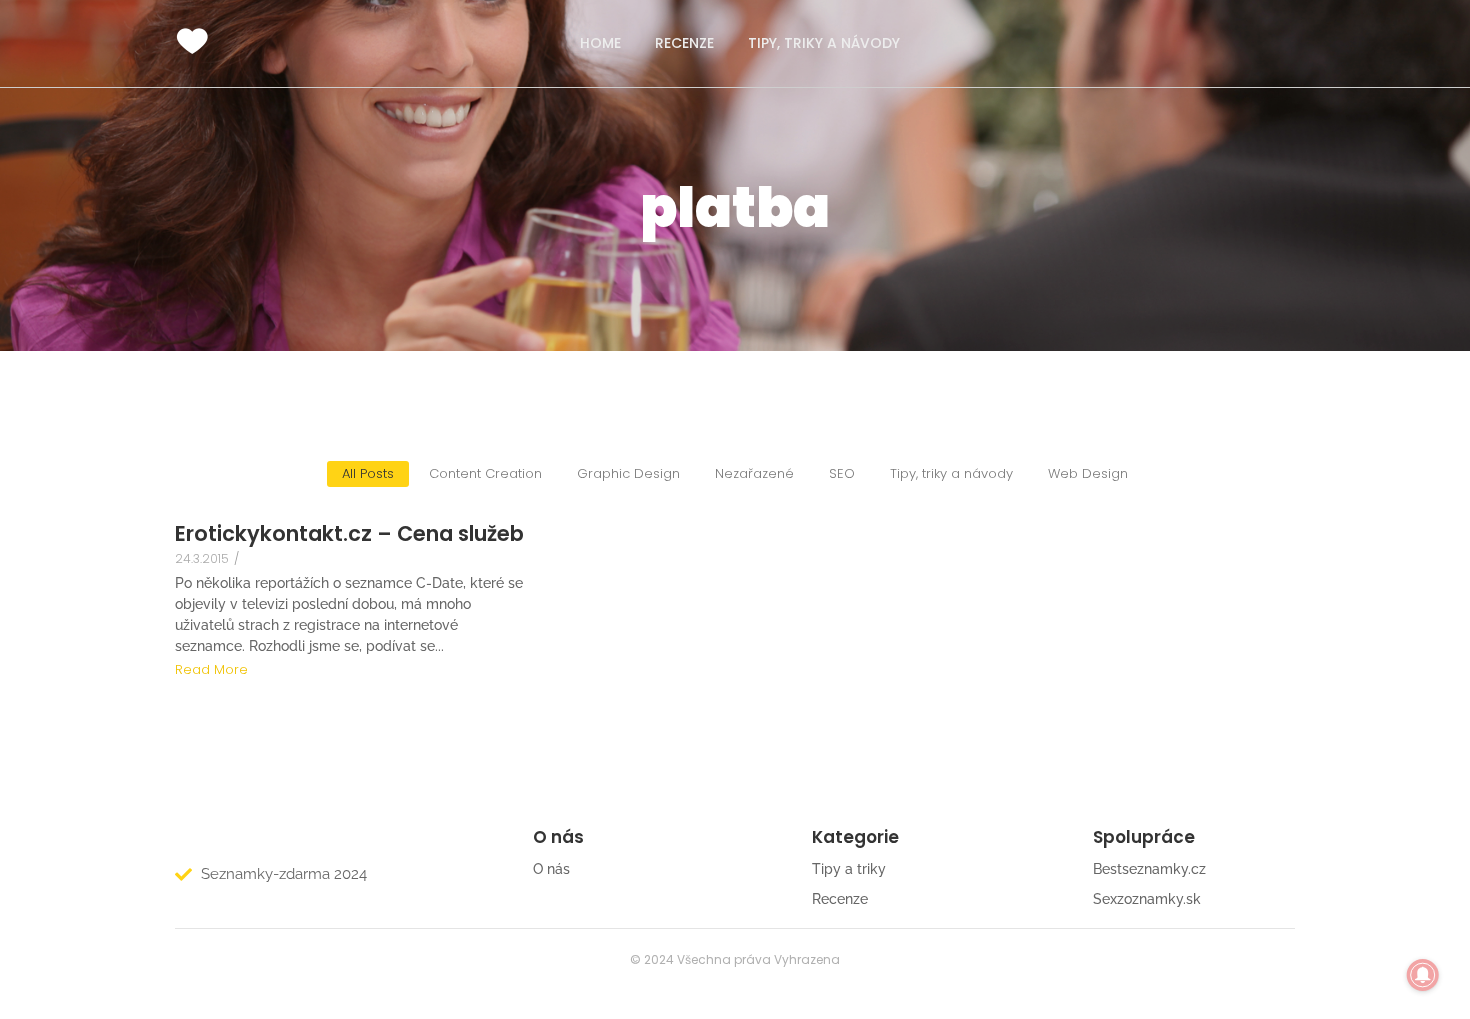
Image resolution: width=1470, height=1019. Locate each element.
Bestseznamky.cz (1149, 869)
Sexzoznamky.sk (1147, 899)
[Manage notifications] (1423, 975)
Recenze (684, 43)
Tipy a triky (849, 869)
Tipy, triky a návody (824, 43)
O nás (551, 869)
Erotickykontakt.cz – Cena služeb (349, 533)
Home (600, 43)
